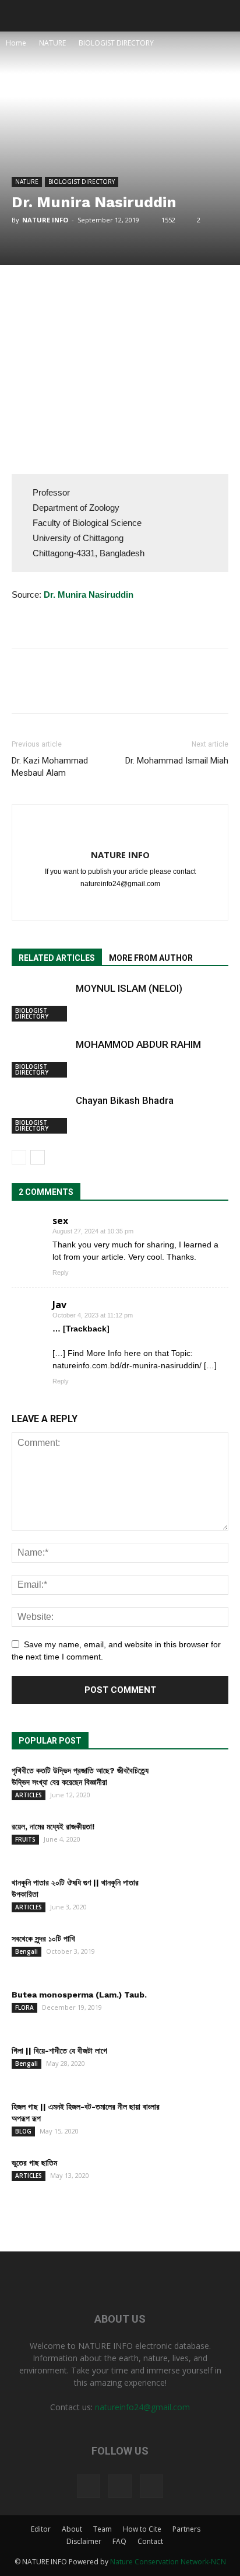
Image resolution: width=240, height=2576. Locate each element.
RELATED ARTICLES (57, 958)
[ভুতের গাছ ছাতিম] (199, 2177)
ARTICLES (29, 1795)
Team (103, 2529)
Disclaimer (84, 2541)
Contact (150, 2541)
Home (16, 43)
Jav (59, 1305)
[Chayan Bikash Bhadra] (41, 1114)
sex (60, 1221)
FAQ (119, 2541)
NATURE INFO (45, 220)
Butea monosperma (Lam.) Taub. (79, 1995)
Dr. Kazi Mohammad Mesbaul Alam (50, 767)
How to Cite (142, 2529)
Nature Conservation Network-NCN (168, 2562)
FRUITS (25, 1839)
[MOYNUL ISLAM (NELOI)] (41, 1002)
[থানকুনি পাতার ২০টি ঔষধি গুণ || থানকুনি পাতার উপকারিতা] (199, 1897)
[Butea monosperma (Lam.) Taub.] (199, 2009)
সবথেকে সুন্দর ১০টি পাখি (43, 1939)
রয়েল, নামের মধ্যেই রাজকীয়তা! (53, 1826)
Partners (186, 2529)
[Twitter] (120, 904)
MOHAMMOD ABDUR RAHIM (138, 1044)
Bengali (27, 1951)
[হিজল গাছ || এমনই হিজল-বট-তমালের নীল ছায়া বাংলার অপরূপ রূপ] (199, 2121)
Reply (61, 1273)
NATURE (52, 43)
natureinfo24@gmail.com (142, 2407)
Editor (41, 2529)
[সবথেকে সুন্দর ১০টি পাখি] (199, 1953)
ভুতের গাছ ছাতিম (34, 2163)
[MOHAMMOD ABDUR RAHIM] (41, 1058)
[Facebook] (96, 904)
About (72, 2529)
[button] (224, 16)
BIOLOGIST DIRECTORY (116, 43)
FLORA (24, 2007)
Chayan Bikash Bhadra (125, 1100)
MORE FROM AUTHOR (151, 958)
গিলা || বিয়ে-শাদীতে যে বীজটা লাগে (59, 2051)
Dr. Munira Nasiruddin (89, 595)
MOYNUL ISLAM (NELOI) (129, 988)
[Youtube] (145, 904)
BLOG (23, 2131)
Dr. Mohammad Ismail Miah (177, 761)
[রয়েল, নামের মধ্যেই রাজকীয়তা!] (199, 1841)
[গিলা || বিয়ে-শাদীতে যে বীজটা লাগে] (199, 2065)
